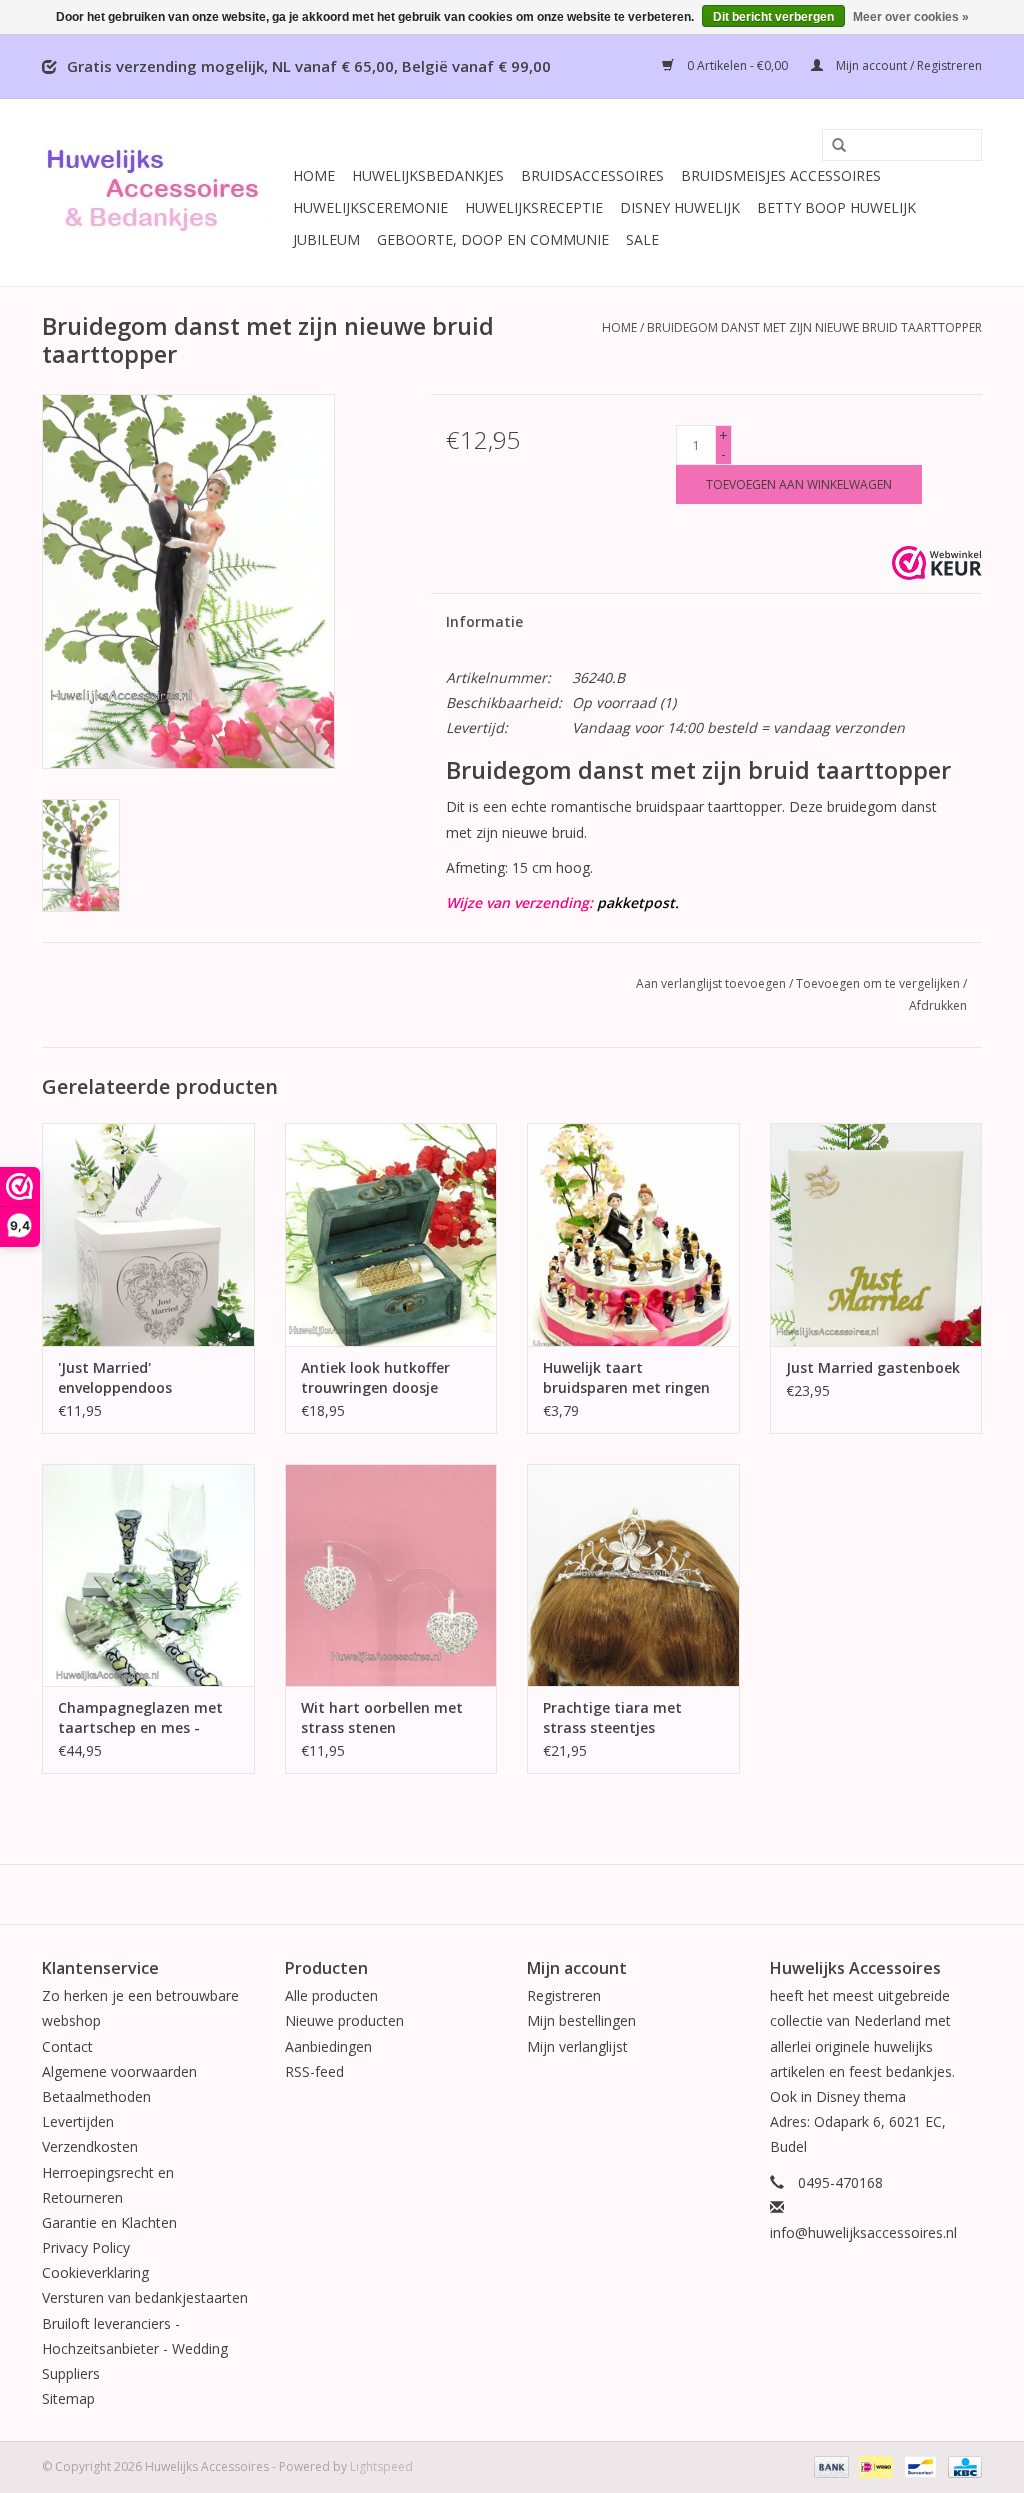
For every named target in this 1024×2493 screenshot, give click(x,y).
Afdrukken (938, 1005)
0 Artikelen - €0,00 (737, 65)
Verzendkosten (90, 2146)
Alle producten (331, 1995)
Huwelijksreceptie (534, 207)
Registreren (564, 1995)
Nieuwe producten (344, 2020)
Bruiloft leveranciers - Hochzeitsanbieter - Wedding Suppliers (135, 2348)
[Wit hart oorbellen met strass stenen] (391, 1575)
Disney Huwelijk (680, 207)
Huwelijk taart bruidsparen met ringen (626, 1377)
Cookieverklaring (95, 2272)
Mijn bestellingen (581, 2020)
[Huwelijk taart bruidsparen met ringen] (633, 1234)
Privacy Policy (86, 2247)
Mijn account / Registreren (907, 65)
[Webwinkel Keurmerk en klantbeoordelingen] (937, 563)
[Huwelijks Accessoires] (164, 192)
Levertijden (78, 2121)
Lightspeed (381, 2466)
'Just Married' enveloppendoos (115, 1377)
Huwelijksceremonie (370, 207)
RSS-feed (314, 2071)
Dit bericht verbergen (773, 17)
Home (314, 175)
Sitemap (68, 2398)
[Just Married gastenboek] (876, 1234)
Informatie (484, 621)
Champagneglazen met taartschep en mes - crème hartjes (140, 1718)
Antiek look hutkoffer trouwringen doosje (375, 1377)
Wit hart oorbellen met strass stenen (382, 1717)
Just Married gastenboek (873, 1367)
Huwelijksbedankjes (428, 175)
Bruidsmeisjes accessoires (781, 175)
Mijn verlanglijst (577, 2046)
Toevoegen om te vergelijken (879, 983)
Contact (67, 2046)
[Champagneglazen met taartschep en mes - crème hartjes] (148, 1575)
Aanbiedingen (328, 2046)
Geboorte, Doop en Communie (493, 239)
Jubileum (326, 239)
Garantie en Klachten (109, 2222)
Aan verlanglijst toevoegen (711, 983)
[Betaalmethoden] (829, 2466)
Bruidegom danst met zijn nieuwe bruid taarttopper (814, 327)
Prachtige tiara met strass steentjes (612, 1717)
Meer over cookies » (911, 17)
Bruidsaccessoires (592, 175)
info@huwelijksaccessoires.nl (863, 2232)
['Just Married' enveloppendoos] (148, 1234)
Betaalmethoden (96, 2096)
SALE (642, 239)
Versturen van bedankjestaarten (145, 2297)
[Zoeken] (832, 146)
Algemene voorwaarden (119, 2071)
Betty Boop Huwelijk (836, 207)
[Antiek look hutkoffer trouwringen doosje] (391, 1234)
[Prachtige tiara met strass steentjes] (633, 1575)
